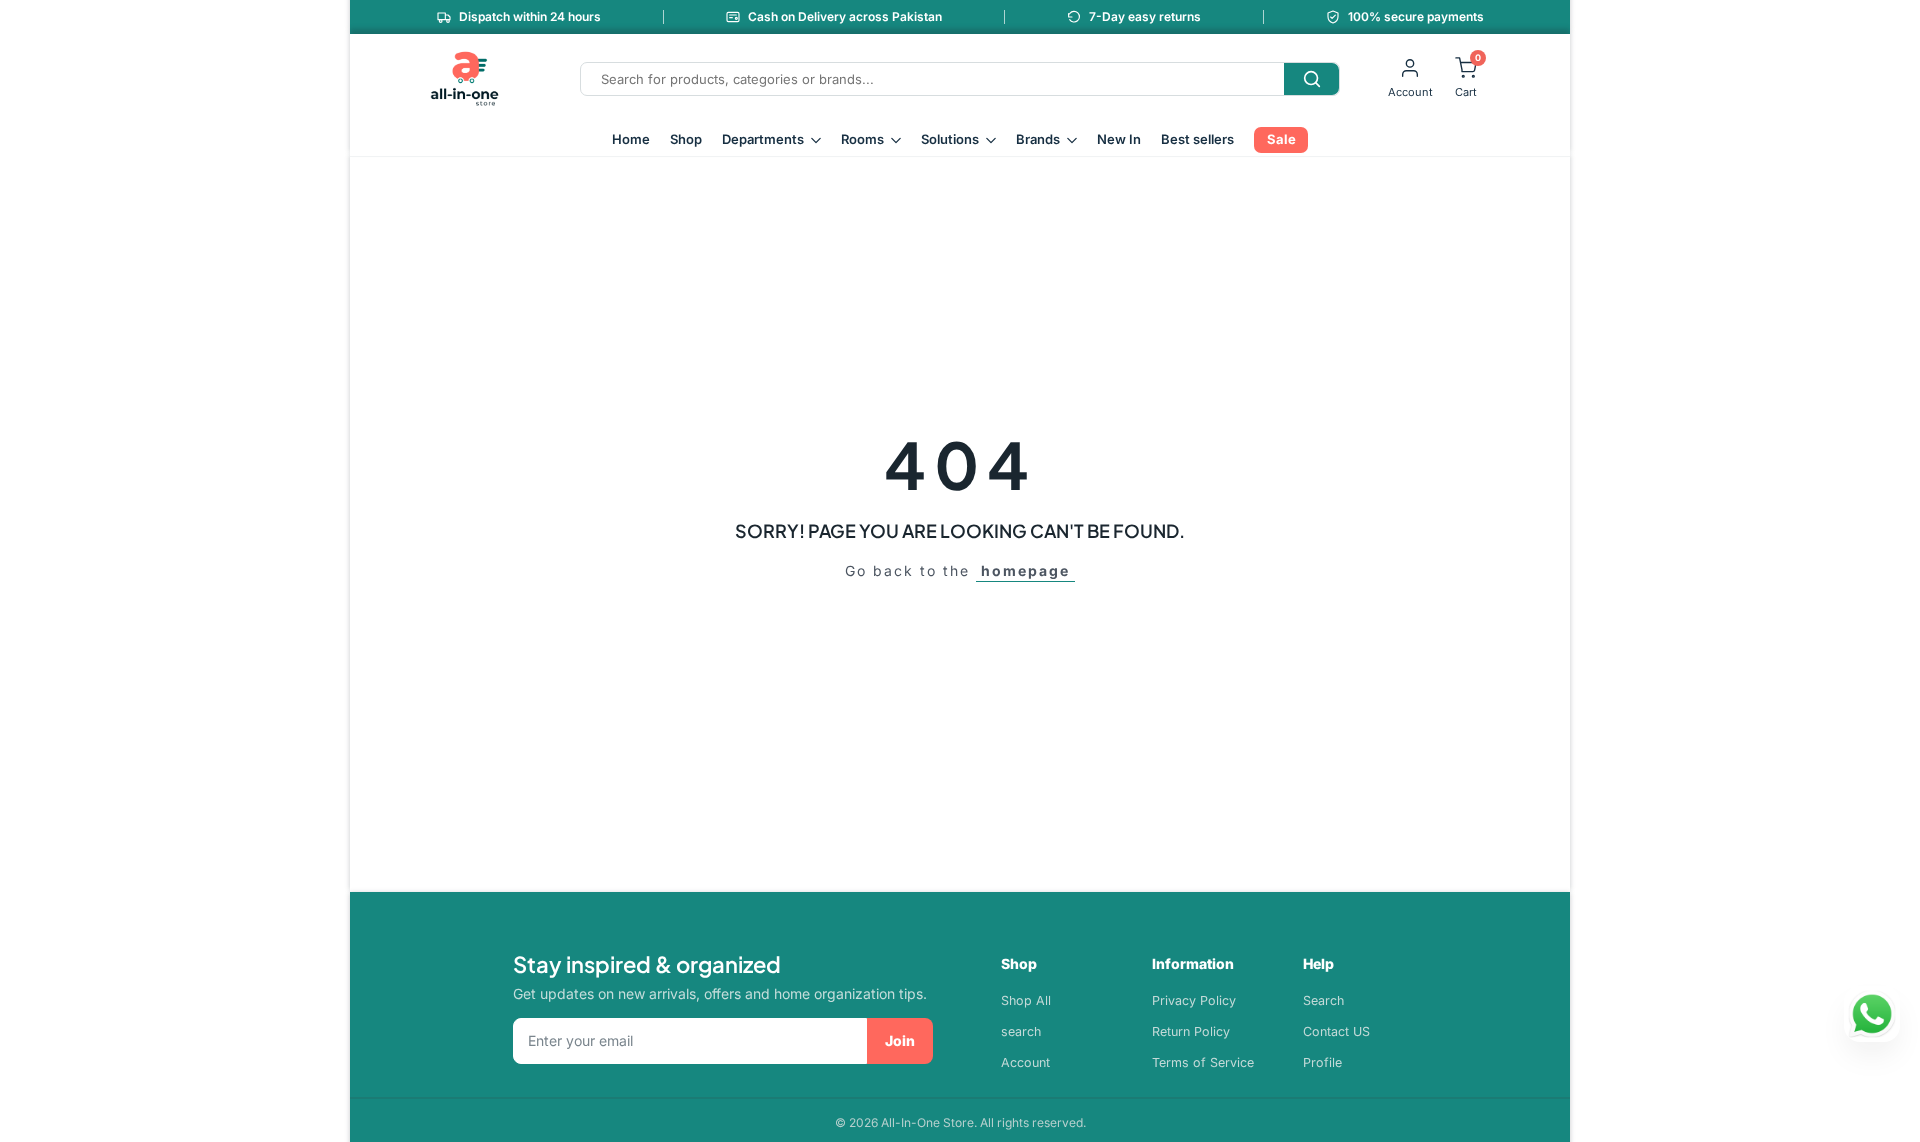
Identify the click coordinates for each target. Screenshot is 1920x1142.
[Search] (1311, 79)
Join (900, 1040)
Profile (1322, 1062)
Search (1323, 1000)
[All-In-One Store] (465, 79)
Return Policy (1191, 1031)
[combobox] (932, 79)
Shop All (1026, 1000)
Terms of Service (1203, 1062)
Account (1025, 1062)
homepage (1025, 570)
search (1021, 1031)
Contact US (1336, 1031)
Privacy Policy (1194, 1000)
